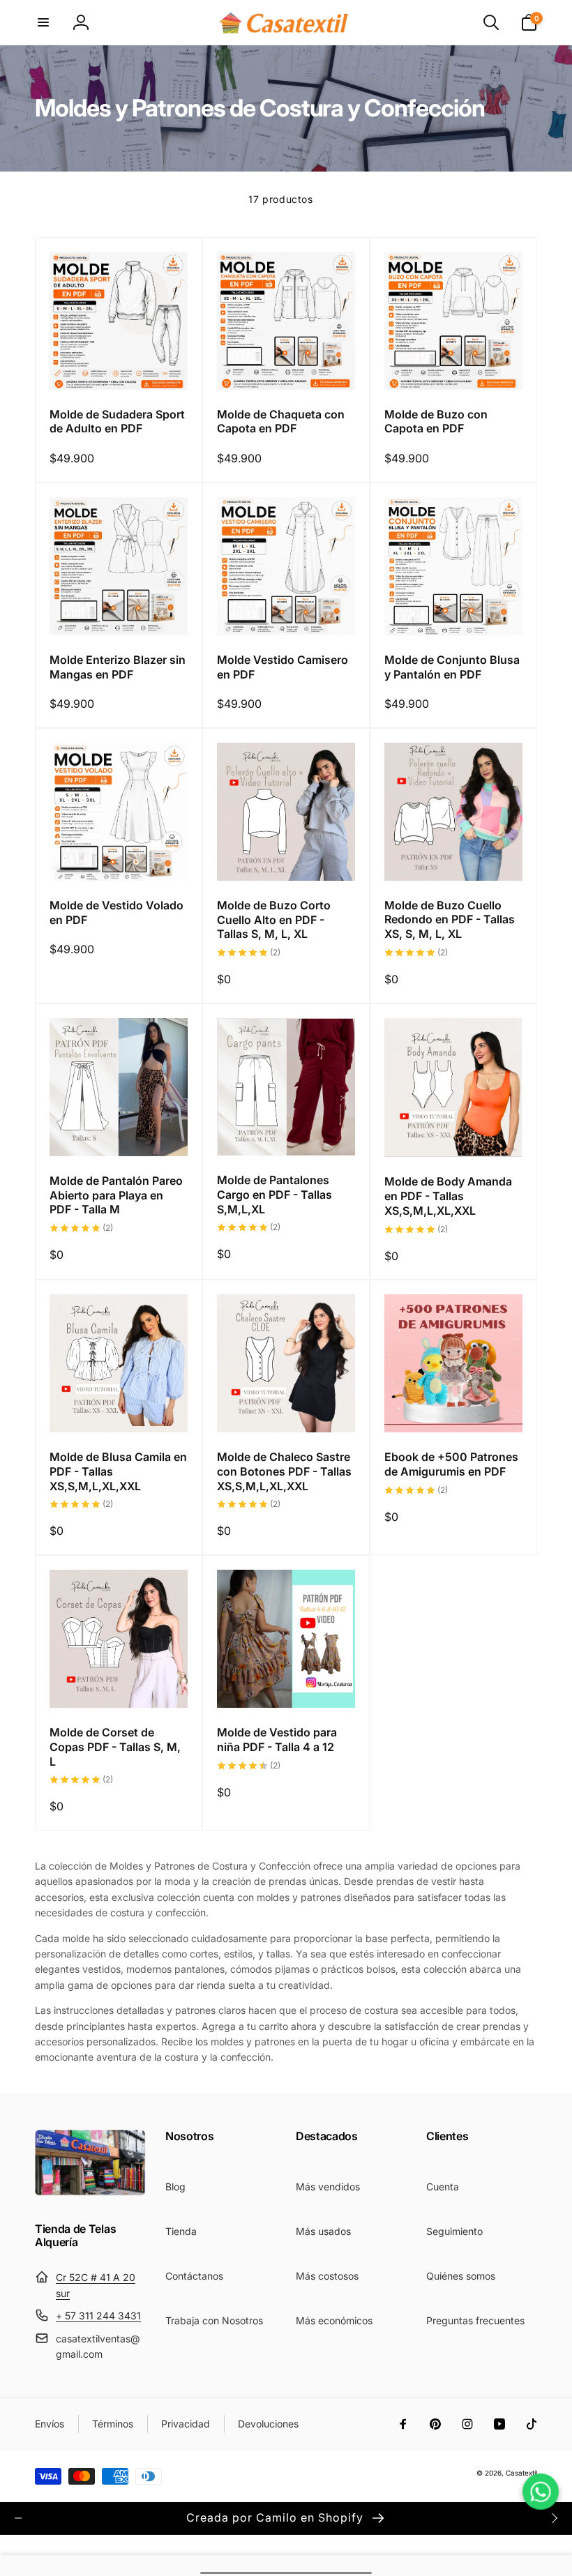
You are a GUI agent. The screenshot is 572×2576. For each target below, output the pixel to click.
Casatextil (521, 2473)
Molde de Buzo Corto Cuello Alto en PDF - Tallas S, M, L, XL (274, 920)
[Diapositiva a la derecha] (554, 2518)
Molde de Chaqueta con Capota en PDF (281, 422)
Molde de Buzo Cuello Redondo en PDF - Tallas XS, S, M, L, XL (450, 920)
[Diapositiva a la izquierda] (18, 2518)
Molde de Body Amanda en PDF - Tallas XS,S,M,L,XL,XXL (448, 1196)
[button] (43, 22)
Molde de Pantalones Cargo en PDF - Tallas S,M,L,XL (274, 1195)
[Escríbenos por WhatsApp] (541, 2492)
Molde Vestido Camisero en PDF (283, 667)
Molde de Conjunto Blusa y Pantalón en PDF (452, 667)
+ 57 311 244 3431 (98, 2316)
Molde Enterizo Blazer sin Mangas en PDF (118, 667)
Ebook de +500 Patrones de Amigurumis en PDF (451, 1464)
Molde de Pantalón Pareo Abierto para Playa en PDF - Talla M (116, 1195)
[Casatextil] (90, 2192)
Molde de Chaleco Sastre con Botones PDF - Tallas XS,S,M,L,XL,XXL (284, 1471)
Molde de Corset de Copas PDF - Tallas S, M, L (115, 1747)
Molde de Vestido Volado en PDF (116, 912)
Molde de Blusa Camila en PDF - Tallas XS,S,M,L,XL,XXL (118, 1471)
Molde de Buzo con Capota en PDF (436, 422)
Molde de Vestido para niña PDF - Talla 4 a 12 (277, 1740)
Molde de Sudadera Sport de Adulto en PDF (117, 422)
